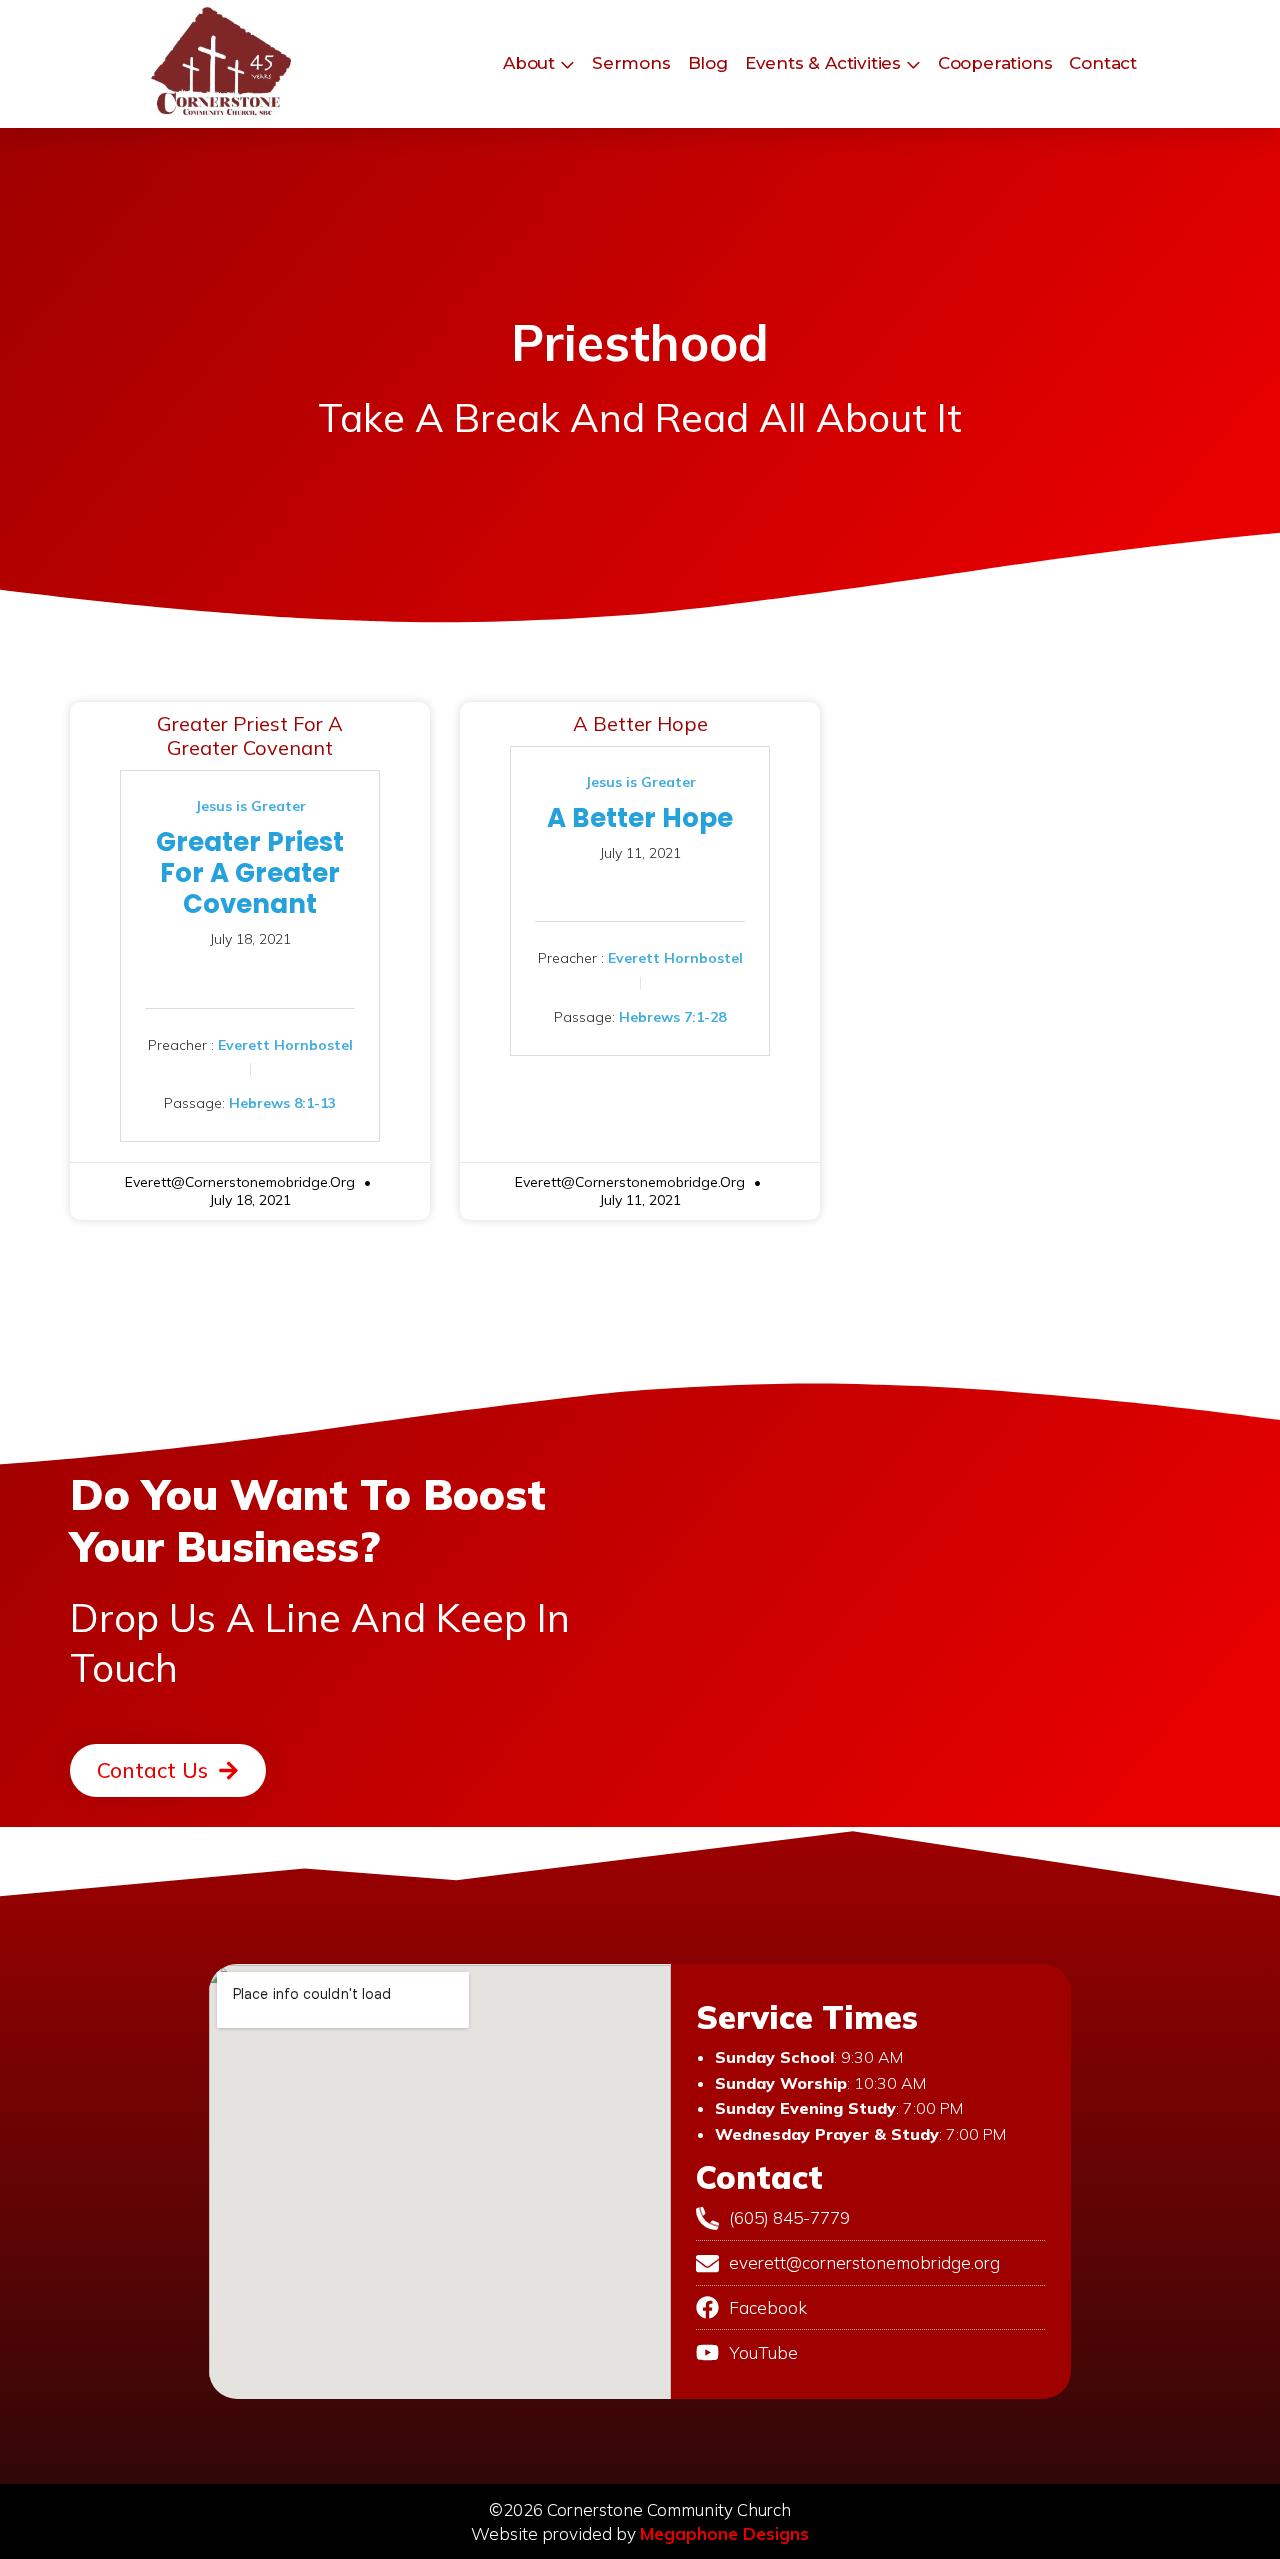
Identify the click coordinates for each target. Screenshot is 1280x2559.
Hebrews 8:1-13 (282, 1103)
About (529, 63)
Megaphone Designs (724, 2533)
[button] (168, 1770)
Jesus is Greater (250, 806)
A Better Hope (640, 723)
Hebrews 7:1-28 (672, 1016)
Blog (708, 63)
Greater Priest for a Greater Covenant (250, 735)
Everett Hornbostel (285, 1044)
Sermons (631, 63)
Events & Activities (823, 63)
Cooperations (995, 63)
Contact (1103, 63)
